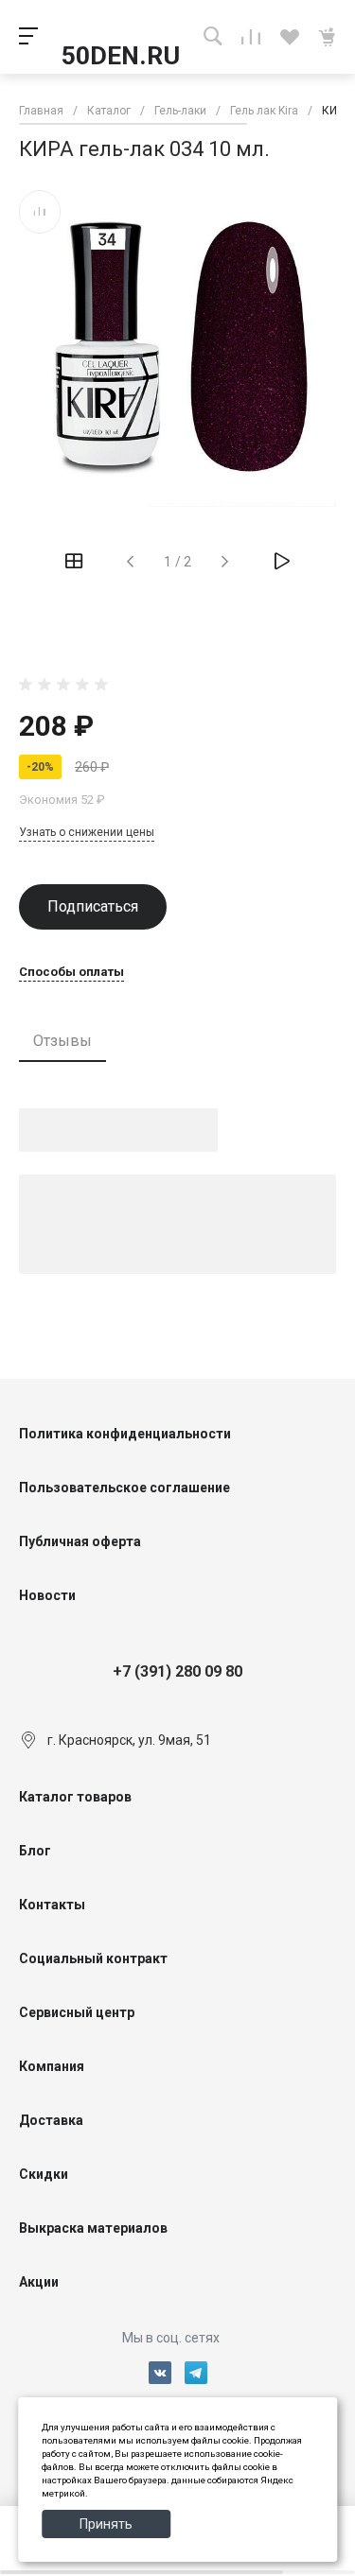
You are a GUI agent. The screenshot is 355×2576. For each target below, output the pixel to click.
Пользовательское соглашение (124, 1488)
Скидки (44, 2174)
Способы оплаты (71, 972)
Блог (35, 1851)
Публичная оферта (80, 1541)
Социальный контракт (93, 1958)
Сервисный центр (77, 2012)
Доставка (51, 2120)
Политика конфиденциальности (125, 1434)
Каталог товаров (75, 1797)
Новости (47, 1595)
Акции (39, 2282)
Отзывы (62, 1041)
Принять (106, 2524)
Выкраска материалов (93, 2228)
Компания (52, 2066)
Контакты (52, 1905)
